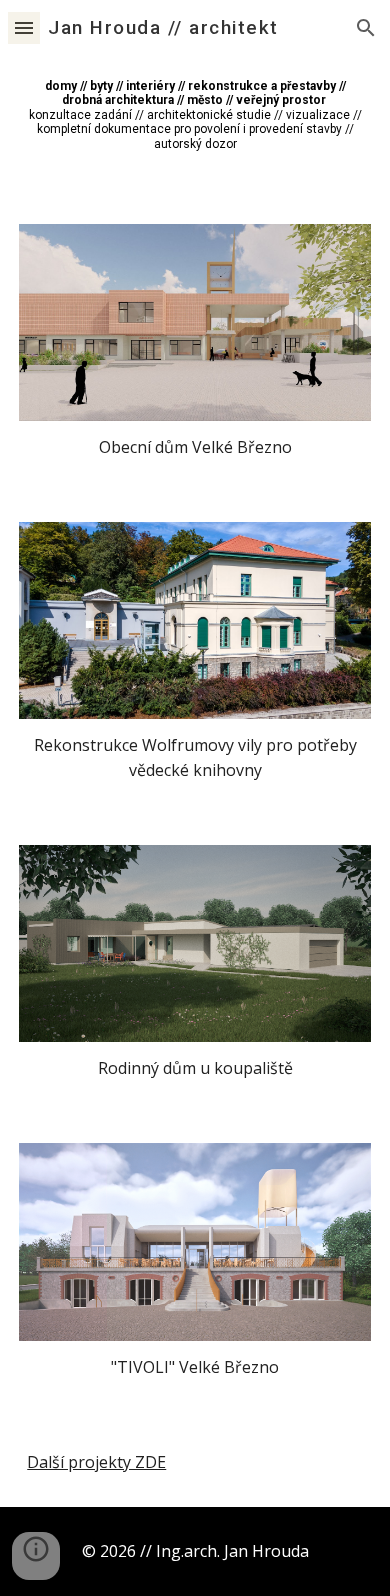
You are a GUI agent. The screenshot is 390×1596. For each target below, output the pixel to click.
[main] (195, 115)
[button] (24, 27)
